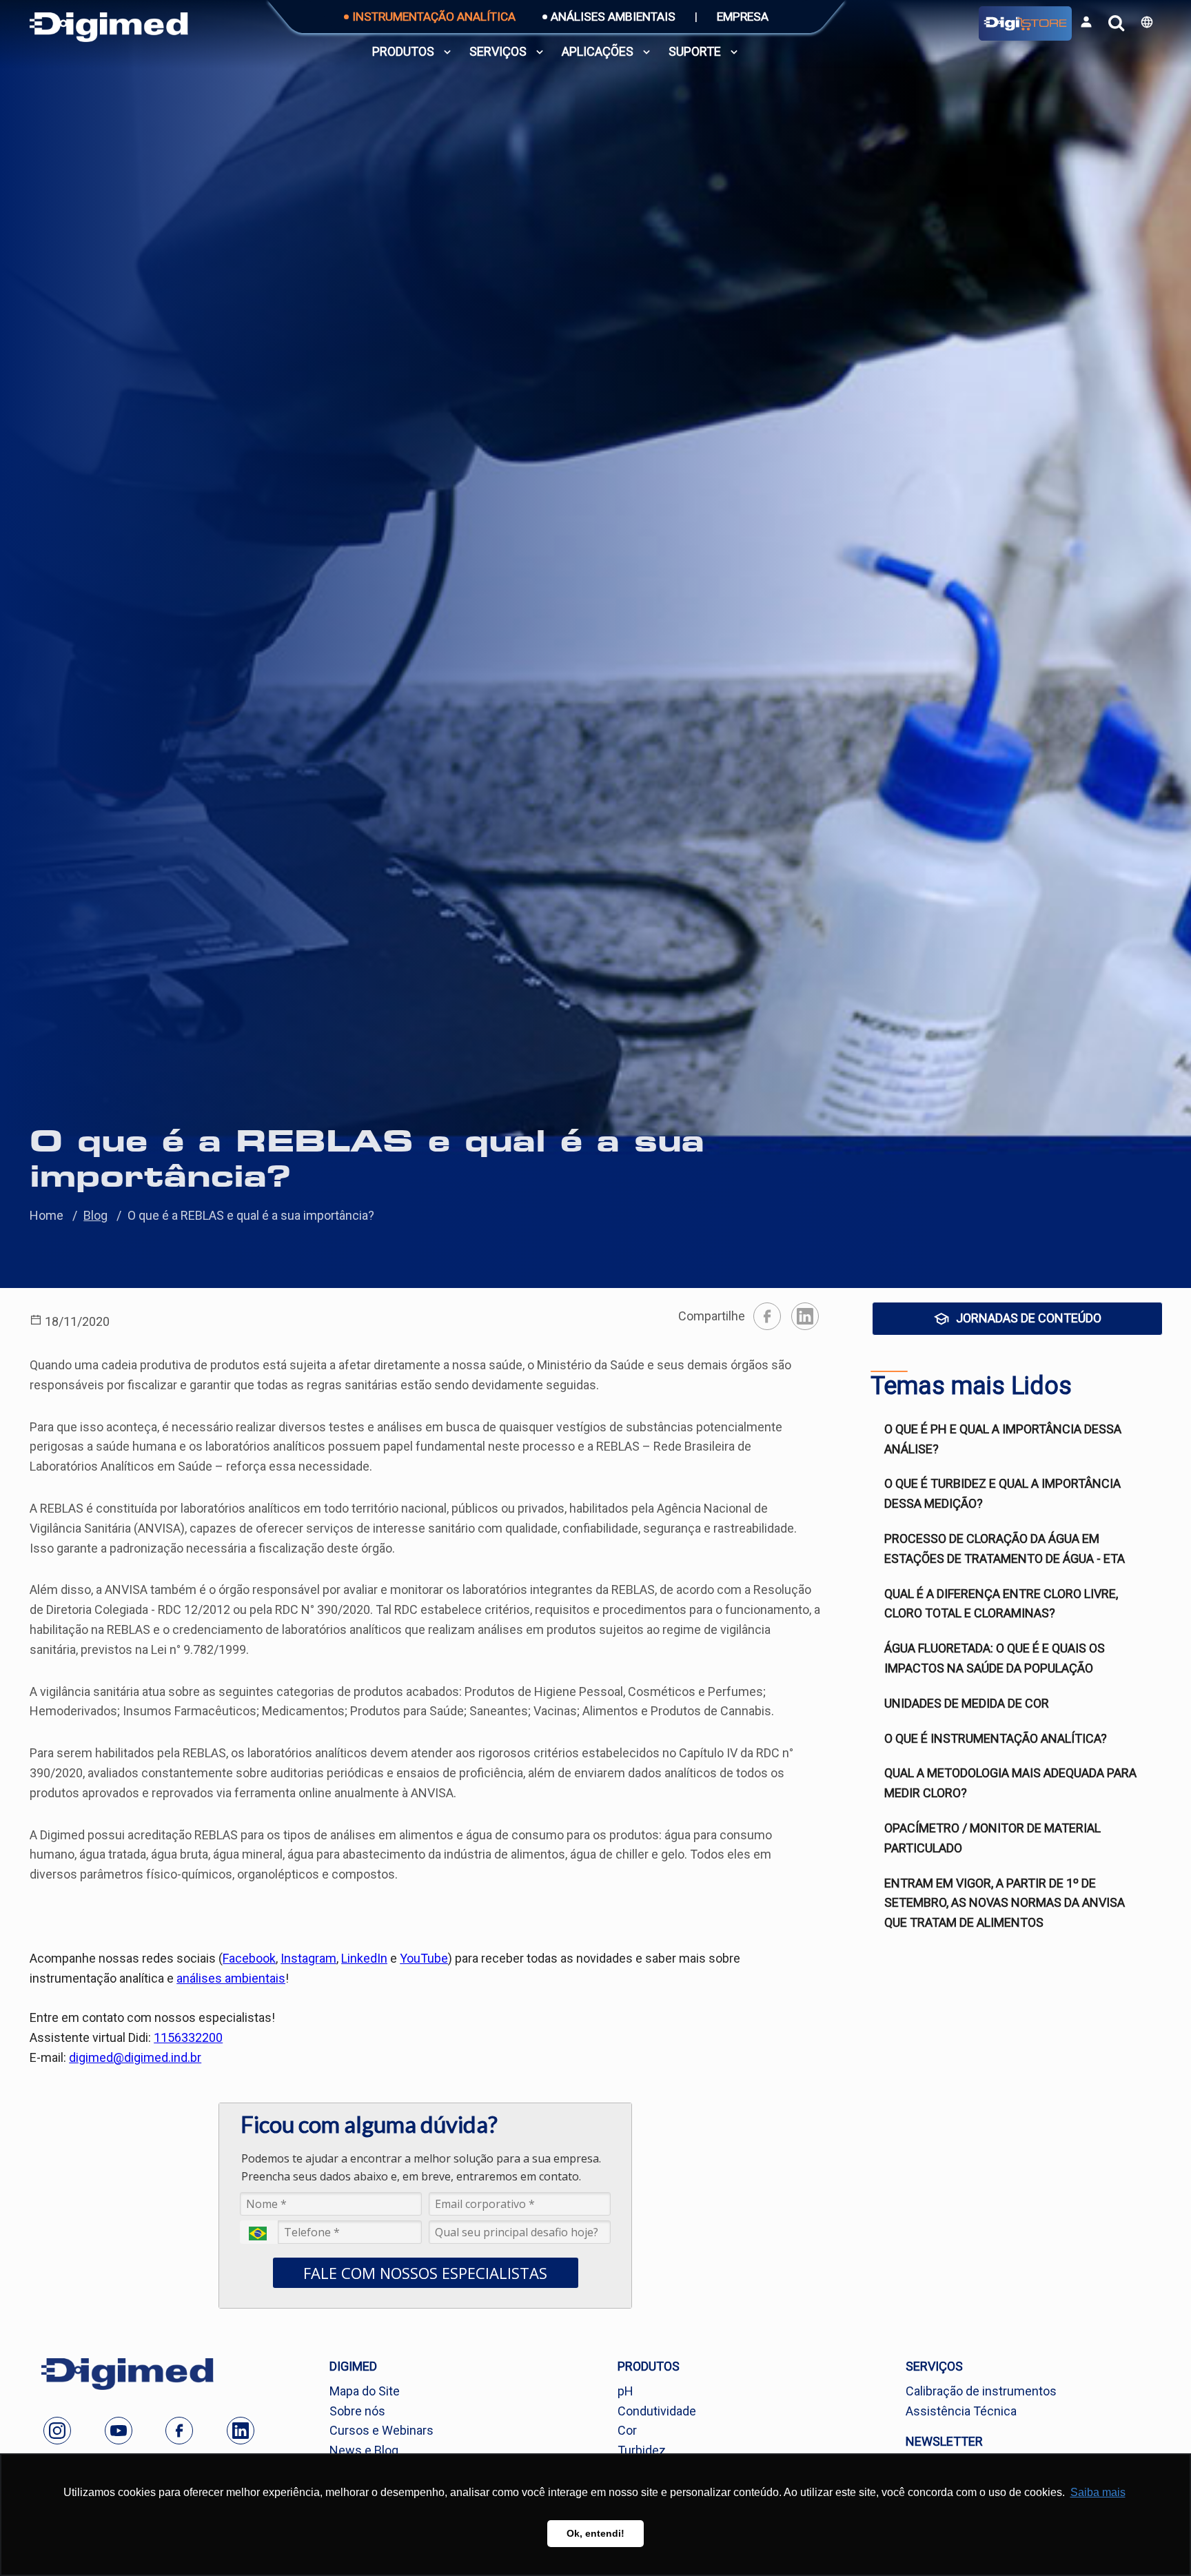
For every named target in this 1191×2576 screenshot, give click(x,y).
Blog (95, 1215)
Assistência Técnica (961, 2411)
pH (625, 2391)
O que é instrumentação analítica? (996, 1738)
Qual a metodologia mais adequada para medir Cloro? (1010, 1783)
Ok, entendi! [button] (595, 2533)
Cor (627, 2430)
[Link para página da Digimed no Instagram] (57, 2431)
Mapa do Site (365, 2391)
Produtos (403, 51)
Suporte (695, 51)
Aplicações (598, 51)
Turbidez (642, 2450)
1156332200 (188, 2037)
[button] (1147, 22)
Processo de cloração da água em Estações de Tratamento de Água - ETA (1005, 1548)
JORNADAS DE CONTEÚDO (1029, 1318)
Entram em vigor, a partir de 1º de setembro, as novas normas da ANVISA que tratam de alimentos (1005, 1903)
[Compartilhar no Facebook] (767, 1316)
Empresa (743, 17)
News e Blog (364, 2450)
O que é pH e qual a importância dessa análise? (1003, 1439)
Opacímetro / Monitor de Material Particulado (993, 1838)
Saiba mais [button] (1098, 2492)
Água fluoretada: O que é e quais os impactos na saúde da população (995, 1658)
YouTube (424, 1958)
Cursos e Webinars (381, 2430)
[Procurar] (1116, 23)
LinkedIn (364, 1958)
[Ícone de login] (1086, 22)
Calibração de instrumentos (981, 2391)
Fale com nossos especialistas (425, 2273)
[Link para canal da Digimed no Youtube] (119, 2431)
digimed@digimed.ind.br (135, 2057)
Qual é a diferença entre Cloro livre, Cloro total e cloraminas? (1001, 1604)
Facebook (249, 1958)
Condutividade (657, 2411)
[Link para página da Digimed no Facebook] (179, 2431)
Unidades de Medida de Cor (967, 1703)
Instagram (308, 1958)
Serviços (498, 51)
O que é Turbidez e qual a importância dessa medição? (1002, 1493)
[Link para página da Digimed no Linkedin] (241, 2431)
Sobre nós (357, 2411)
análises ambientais (231, 1978)
